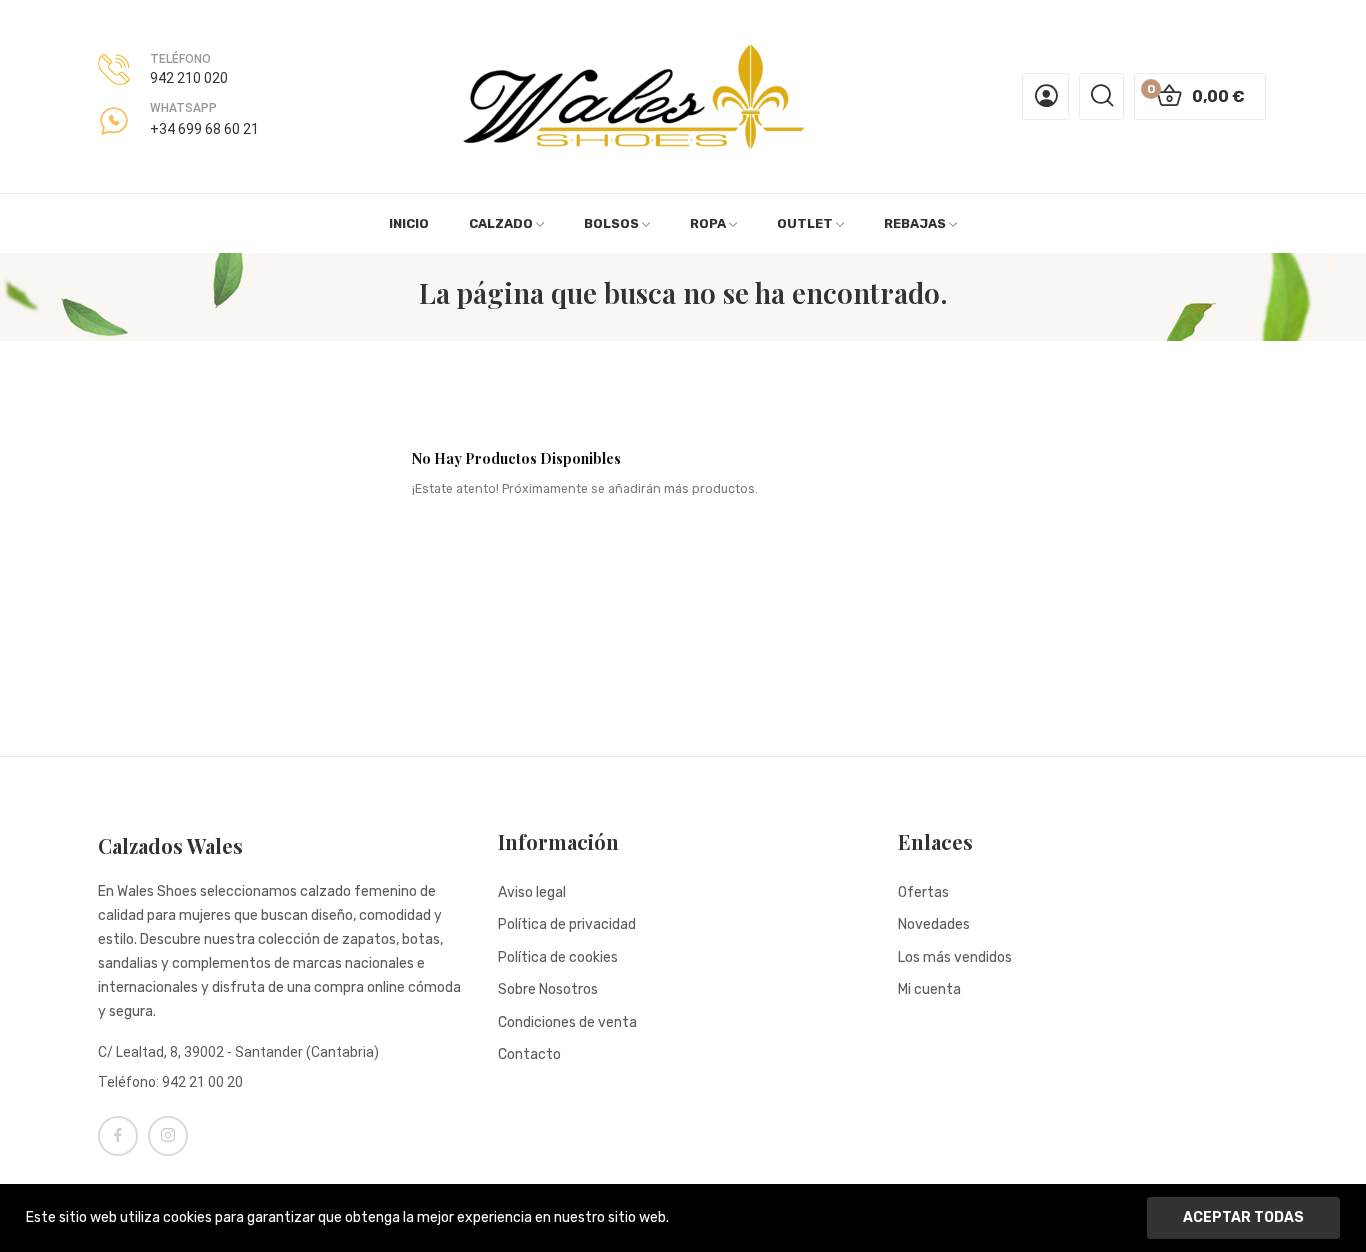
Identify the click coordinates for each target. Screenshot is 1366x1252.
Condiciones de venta (567, 1022)
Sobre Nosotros (548, 989)
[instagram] (168, 1136)
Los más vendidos (955, 957)
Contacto (529, 1054)
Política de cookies (558, 957)
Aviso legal (532, 892)
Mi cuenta (929, 989)
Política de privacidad (567, 924)
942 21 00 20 (202, 1082)
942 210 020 (189, 78)
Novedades (934, 924)
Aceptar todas (1243, 1217)
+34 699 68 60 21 (204, 129)
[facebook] (118, 1136)
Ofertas (923, 892)
